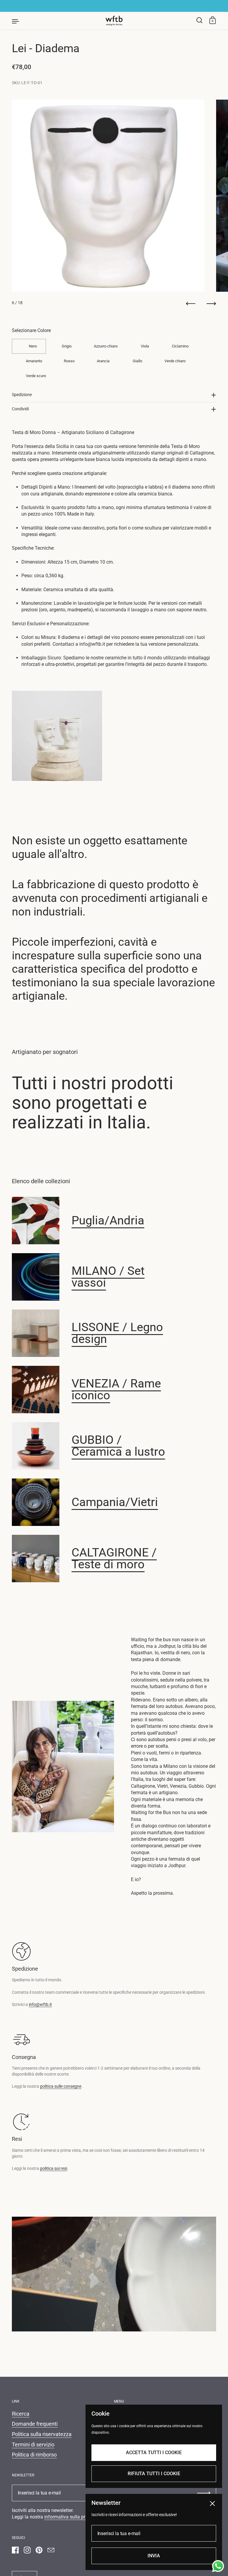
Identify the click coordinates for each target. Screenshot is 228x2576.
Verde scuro (36, 376)
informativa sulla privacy (70, 2517)
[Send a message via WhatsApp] (218, 2566)
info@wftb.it (40, 2004)
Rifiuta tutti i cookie (154, 2474)
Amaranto (34, 361)
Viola (145, 346)
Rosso (69, 361)
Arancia (103, 361)
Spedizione (22, 395)
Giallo (137, 361)
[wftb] (114, 21)
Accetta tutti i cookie (154, 2453)
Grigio (67, 346)
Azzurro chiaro (106, 346)
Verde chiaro (175, 361)
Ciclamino (180, 346)
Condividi (20, 409)
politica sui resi (54, 2168)
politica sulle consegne (61, 2086)
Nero (33, 346)
